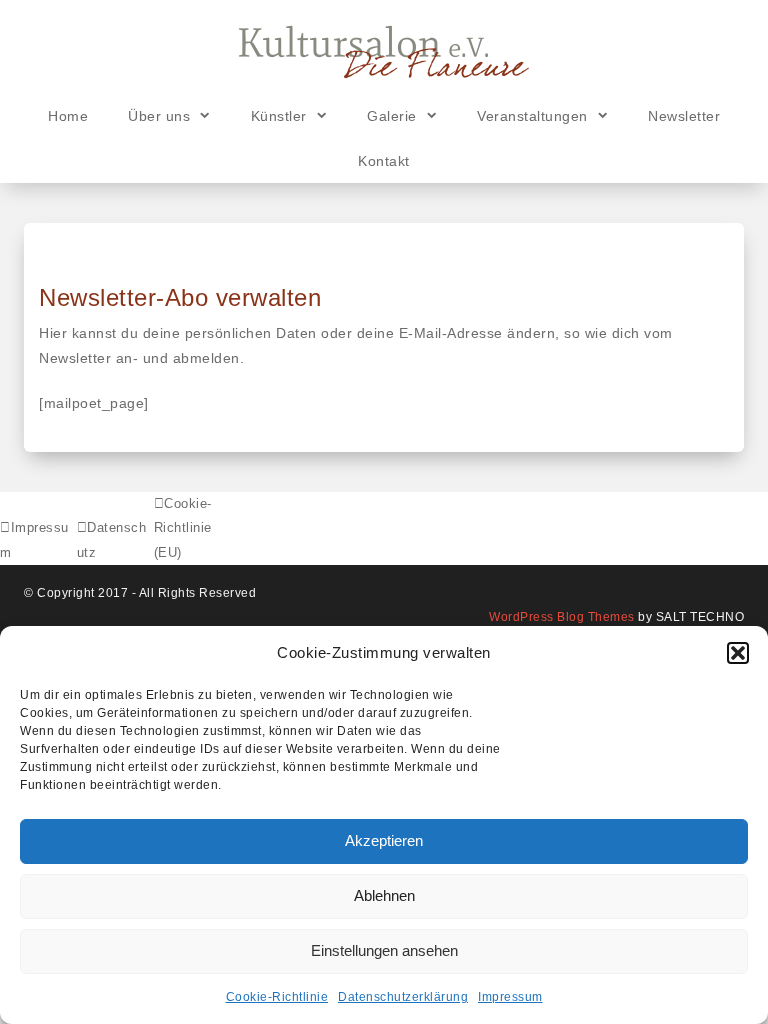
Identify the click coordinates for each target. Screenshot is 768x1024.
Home (68, 116)
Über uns (159, 116)
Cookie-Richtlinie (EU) (183, 528)
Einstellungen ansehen (384, 950)
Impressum (510, 997)
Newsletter (684, 116)
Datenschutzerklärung (403, 997)
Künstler (279, 116)
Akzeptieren (384, 840)
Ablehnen (384, 895)
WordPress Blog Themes (562, 617)
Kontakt (384, 161)
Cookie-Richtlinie (277, 997)
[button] (738, 653)
